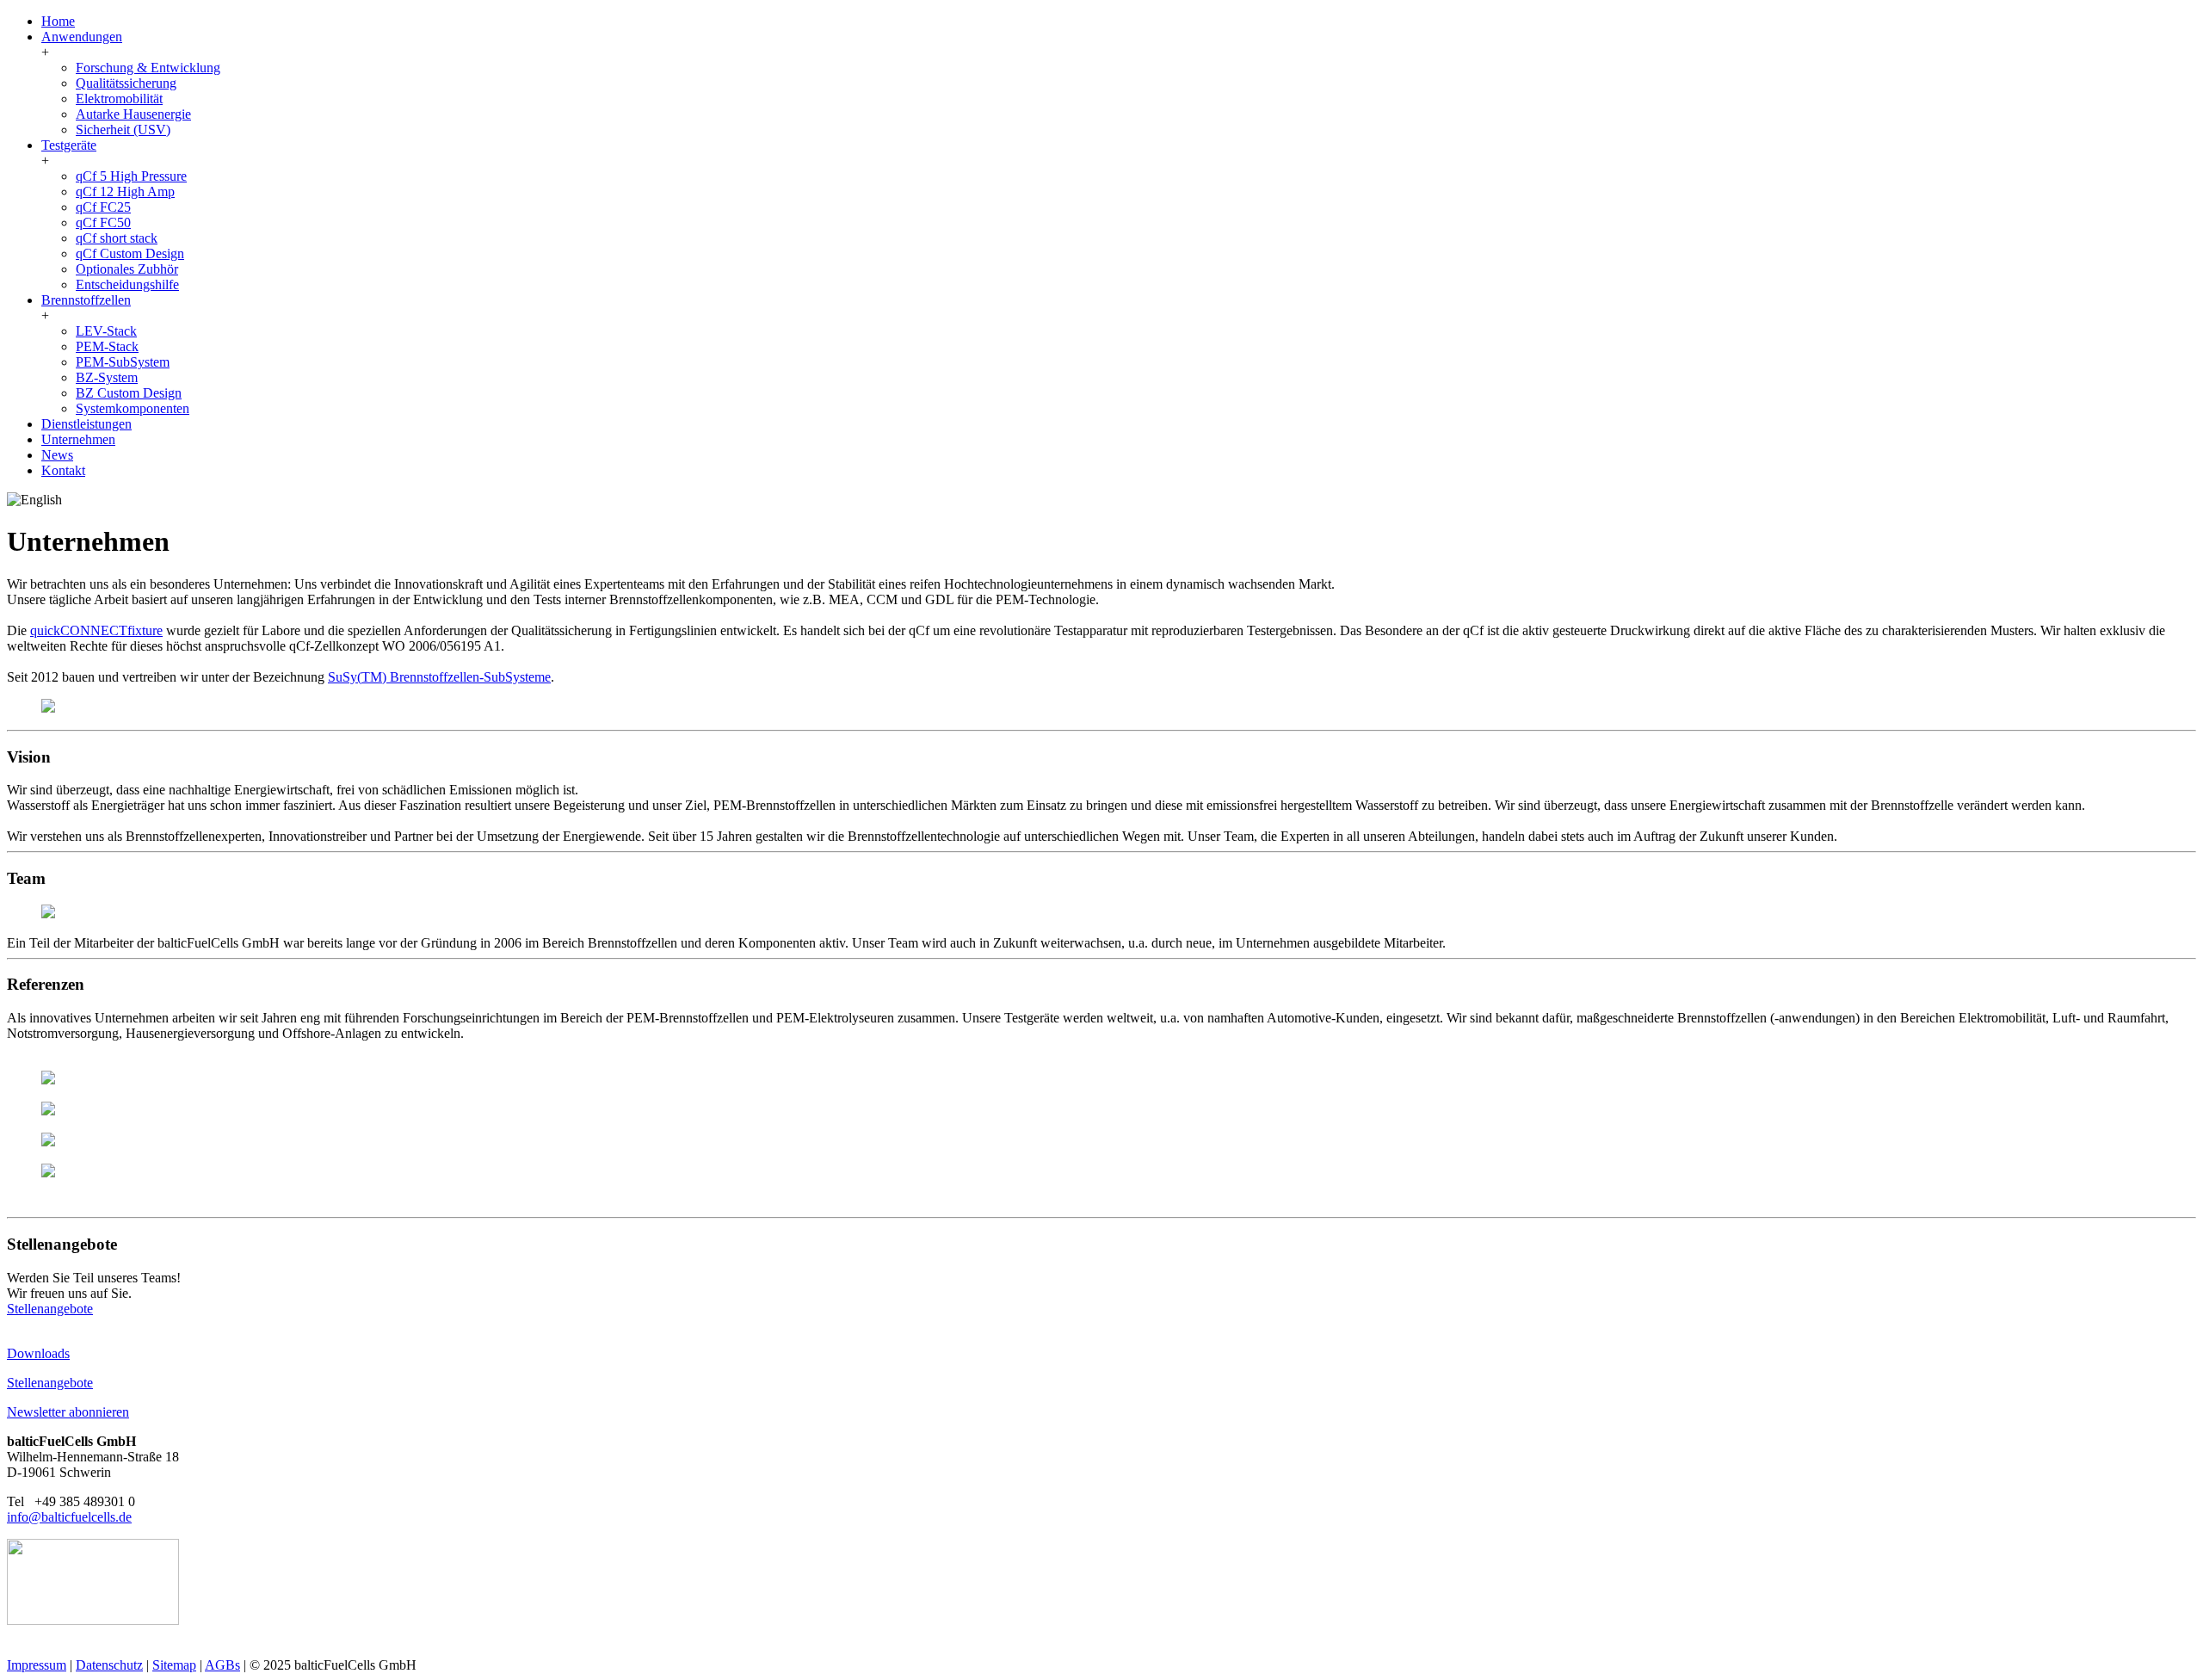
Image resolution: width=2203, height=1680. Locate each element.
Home (58, 21)
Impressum (37, 1665)
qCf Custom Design (130, 253)
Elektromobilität (119, 99)
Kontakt (63, 470)
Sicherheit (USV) (123, 130)
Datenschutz (109, 1665)
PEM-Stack (107, 346)
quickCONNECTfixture (96, 630)
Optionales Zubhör (127, 269)
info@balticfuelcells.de (69, 1517)
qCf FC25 (103, 207)
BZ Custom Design (129, 393)
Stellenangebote (50, 1309)
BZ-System (107, 377)
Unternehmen (78, 439)
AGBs (222, 1665)
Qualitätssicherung (126, 83)
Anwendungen (82, 37)
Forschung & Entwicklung (148, 68)
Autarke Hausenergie (133, 114)
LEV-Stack (106, 331)
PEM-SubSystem (123, 362)
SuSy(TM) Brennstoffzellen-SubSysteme (439, 677)
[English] (34, 500)
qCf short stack (117, 238)
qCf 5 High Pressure (131, 176)
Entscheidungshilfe (127, 284)
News (57, 455)
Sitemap (174, 1665)
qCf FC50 (103, 222)
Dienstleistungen (86, 424)
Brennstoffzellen (86, 300)
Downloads (38, 1353)
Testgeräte (69, 145)
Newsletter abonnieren (68, 1412)
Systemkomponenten (133, 408)
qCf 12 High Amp (125, 191)
